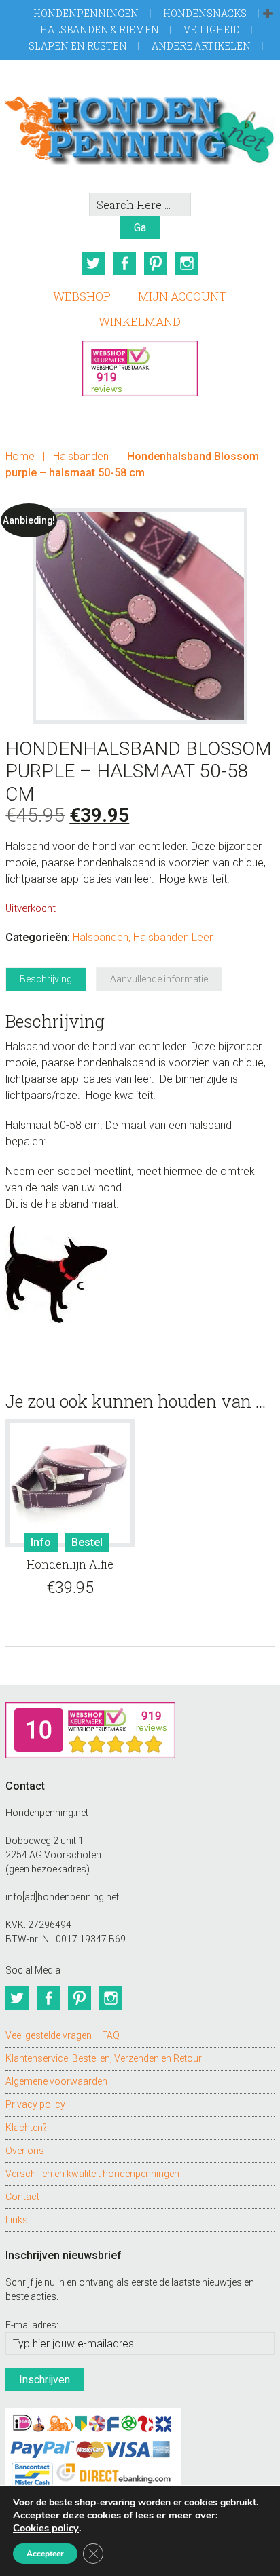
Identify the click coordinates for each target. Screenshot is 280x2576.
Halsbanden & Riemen (100, 30)
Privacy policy (35, 2104)
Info (41, 1542)
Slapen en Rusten (78, 46)
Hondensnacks (205, 13)
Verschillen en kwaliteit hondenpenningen (92, 2174)
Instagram (187, 263)
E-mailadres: (32, 2325)
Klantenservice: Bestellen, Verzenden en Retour (104, 2058)
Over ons (25, 2151)
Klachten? (26, 2128)
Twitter (93, 263)
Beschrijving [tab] (46, 979)
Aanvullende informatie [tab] (159, 979)
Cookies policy (46, 2528)
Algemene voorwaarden (56, 2081)
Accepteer (45, 2554)
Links (17, 2220)
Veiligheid (212, 30)
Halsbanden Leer (173, 937)
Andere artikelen (201, 46)
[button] (268, 14)
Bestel (87, 1542)
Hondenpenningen (86, 13)
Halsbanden (81, 456)
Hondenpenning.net (140, 126)
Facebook (124, 263)
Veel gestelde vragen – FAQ (63, 2035)
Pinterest (156, 263)
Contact (22, 2197)
